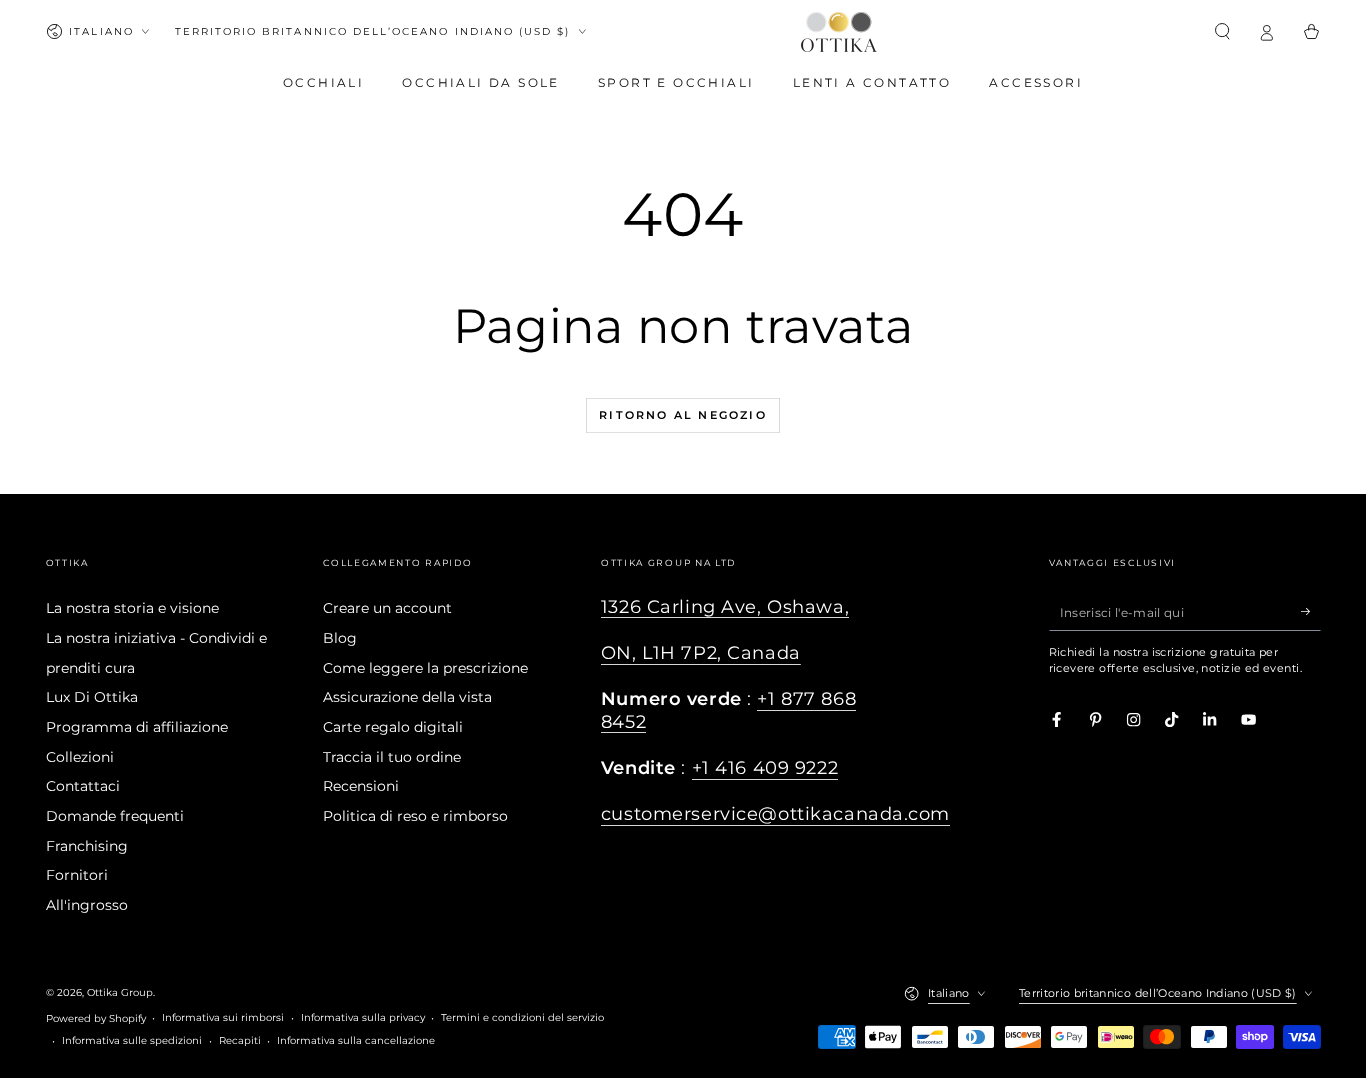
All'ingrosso (87, 905)
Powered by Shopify (96, 1018)
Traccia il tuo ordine (392, 757)
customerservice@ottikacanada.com (775, 813)
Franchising (87, 846)
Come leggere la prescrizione (425, 668)
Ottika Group (120, 992)
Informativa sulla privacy (363, 1017)
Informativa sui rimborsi (223, 1017)
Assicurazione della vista (407, 697)
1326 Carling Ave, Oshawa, (725, 606)
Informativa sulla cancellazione (356, 1040)
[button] (1223, 31)
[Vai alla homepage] (839, 32)
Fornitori (77, 875)
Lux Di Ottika (92, 697)
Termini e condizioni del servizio (522, 1017)
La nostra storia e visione (132, 608)
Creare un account (387, 608)
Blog (340, 638)
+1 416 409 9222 (765, 767)
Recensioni (361, 786)
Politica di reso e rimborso (415, 816)
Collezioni (80, 757)
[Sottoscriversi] (1311, 611)
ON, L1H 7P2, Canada (701, 652)
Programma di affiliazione (137, 727)
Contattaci (83, 786)
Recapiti (240, 1040)
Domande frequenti (115, 816)
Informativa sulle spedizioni (132, 1040)
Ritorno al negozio (683, 415)
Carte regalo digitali (393, 727)
